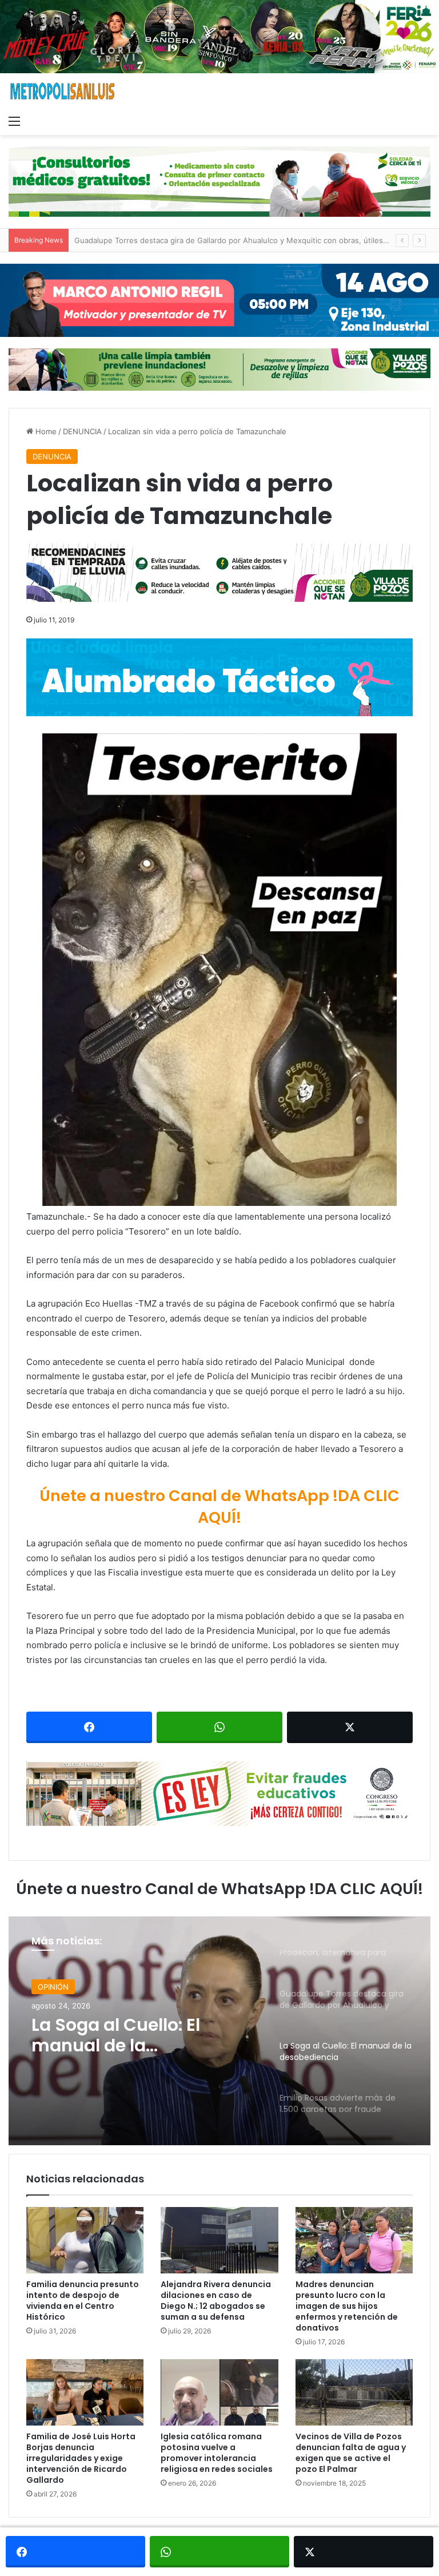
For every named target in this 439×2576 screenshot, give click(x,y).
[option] (219, 2031)
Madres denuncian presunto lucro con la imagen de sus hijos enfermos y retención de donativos (347, 2306)
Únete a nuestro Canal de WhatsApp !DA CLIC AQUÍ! (219, 1507)
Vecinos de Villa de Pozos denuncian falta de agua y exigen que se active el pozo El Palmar (351, 2453)
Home (45, 431)
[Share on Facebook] (89, 1727)
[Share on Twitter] (350, 1727)
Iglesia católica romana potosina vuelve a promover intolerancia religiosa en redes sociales (217, 2453)
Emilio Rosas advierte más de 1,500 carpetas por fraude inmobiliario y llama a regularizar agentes (139, 2041)
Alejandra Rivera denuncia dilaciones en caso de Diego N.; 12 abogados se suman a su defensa (216, 2301)
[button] (219, 970)
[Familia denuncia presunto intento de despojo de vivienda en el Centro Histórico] (85, 2240)
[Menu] (14, 121)
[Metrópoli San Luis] (63, 91)
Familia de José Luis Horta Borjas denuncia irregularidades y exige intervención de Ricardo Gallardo (81, 2458)
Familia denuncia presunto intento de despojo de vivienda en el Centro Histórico (83, 2301)
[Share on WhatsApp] (219, 1727)
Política (50, 1988)
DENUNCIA (82, 431)
